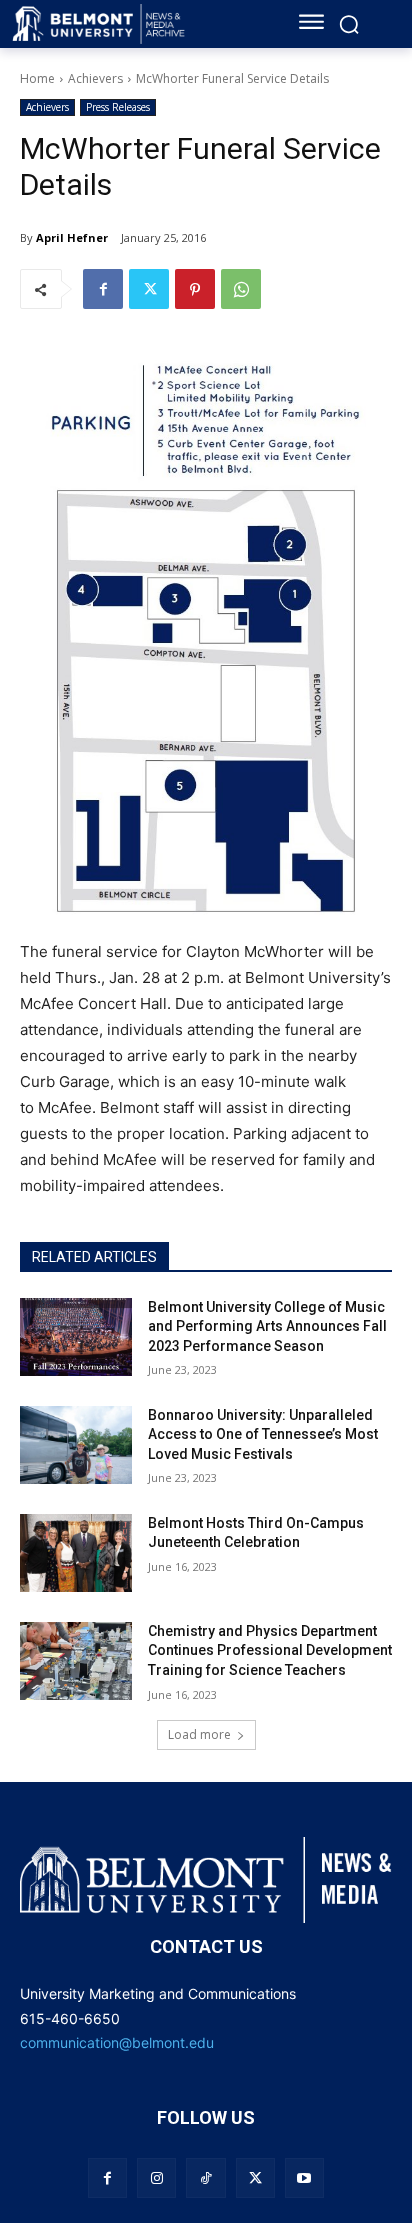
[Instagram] (156, 2177)
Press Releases (118, 107)
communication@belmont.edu (117, 2042)
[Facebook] (103, 289)
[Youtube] (304, 2177)
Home (37, 78)
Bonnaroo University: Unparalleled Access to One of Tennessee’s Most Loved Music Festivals (263, 1434)
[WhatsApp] (241, 289)
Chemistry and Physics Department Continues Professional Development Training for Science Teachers (270, 1650)
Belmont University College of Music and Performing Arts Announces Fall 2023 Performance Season (267, 1326)
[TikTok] (205, 2177)
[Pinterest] (195, 289)
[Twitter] (149, 289)
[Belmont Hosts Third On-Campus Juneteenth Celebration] (76, 1553)
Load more (199, 1734)
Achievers (95, 78)
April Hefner (72, 237)
